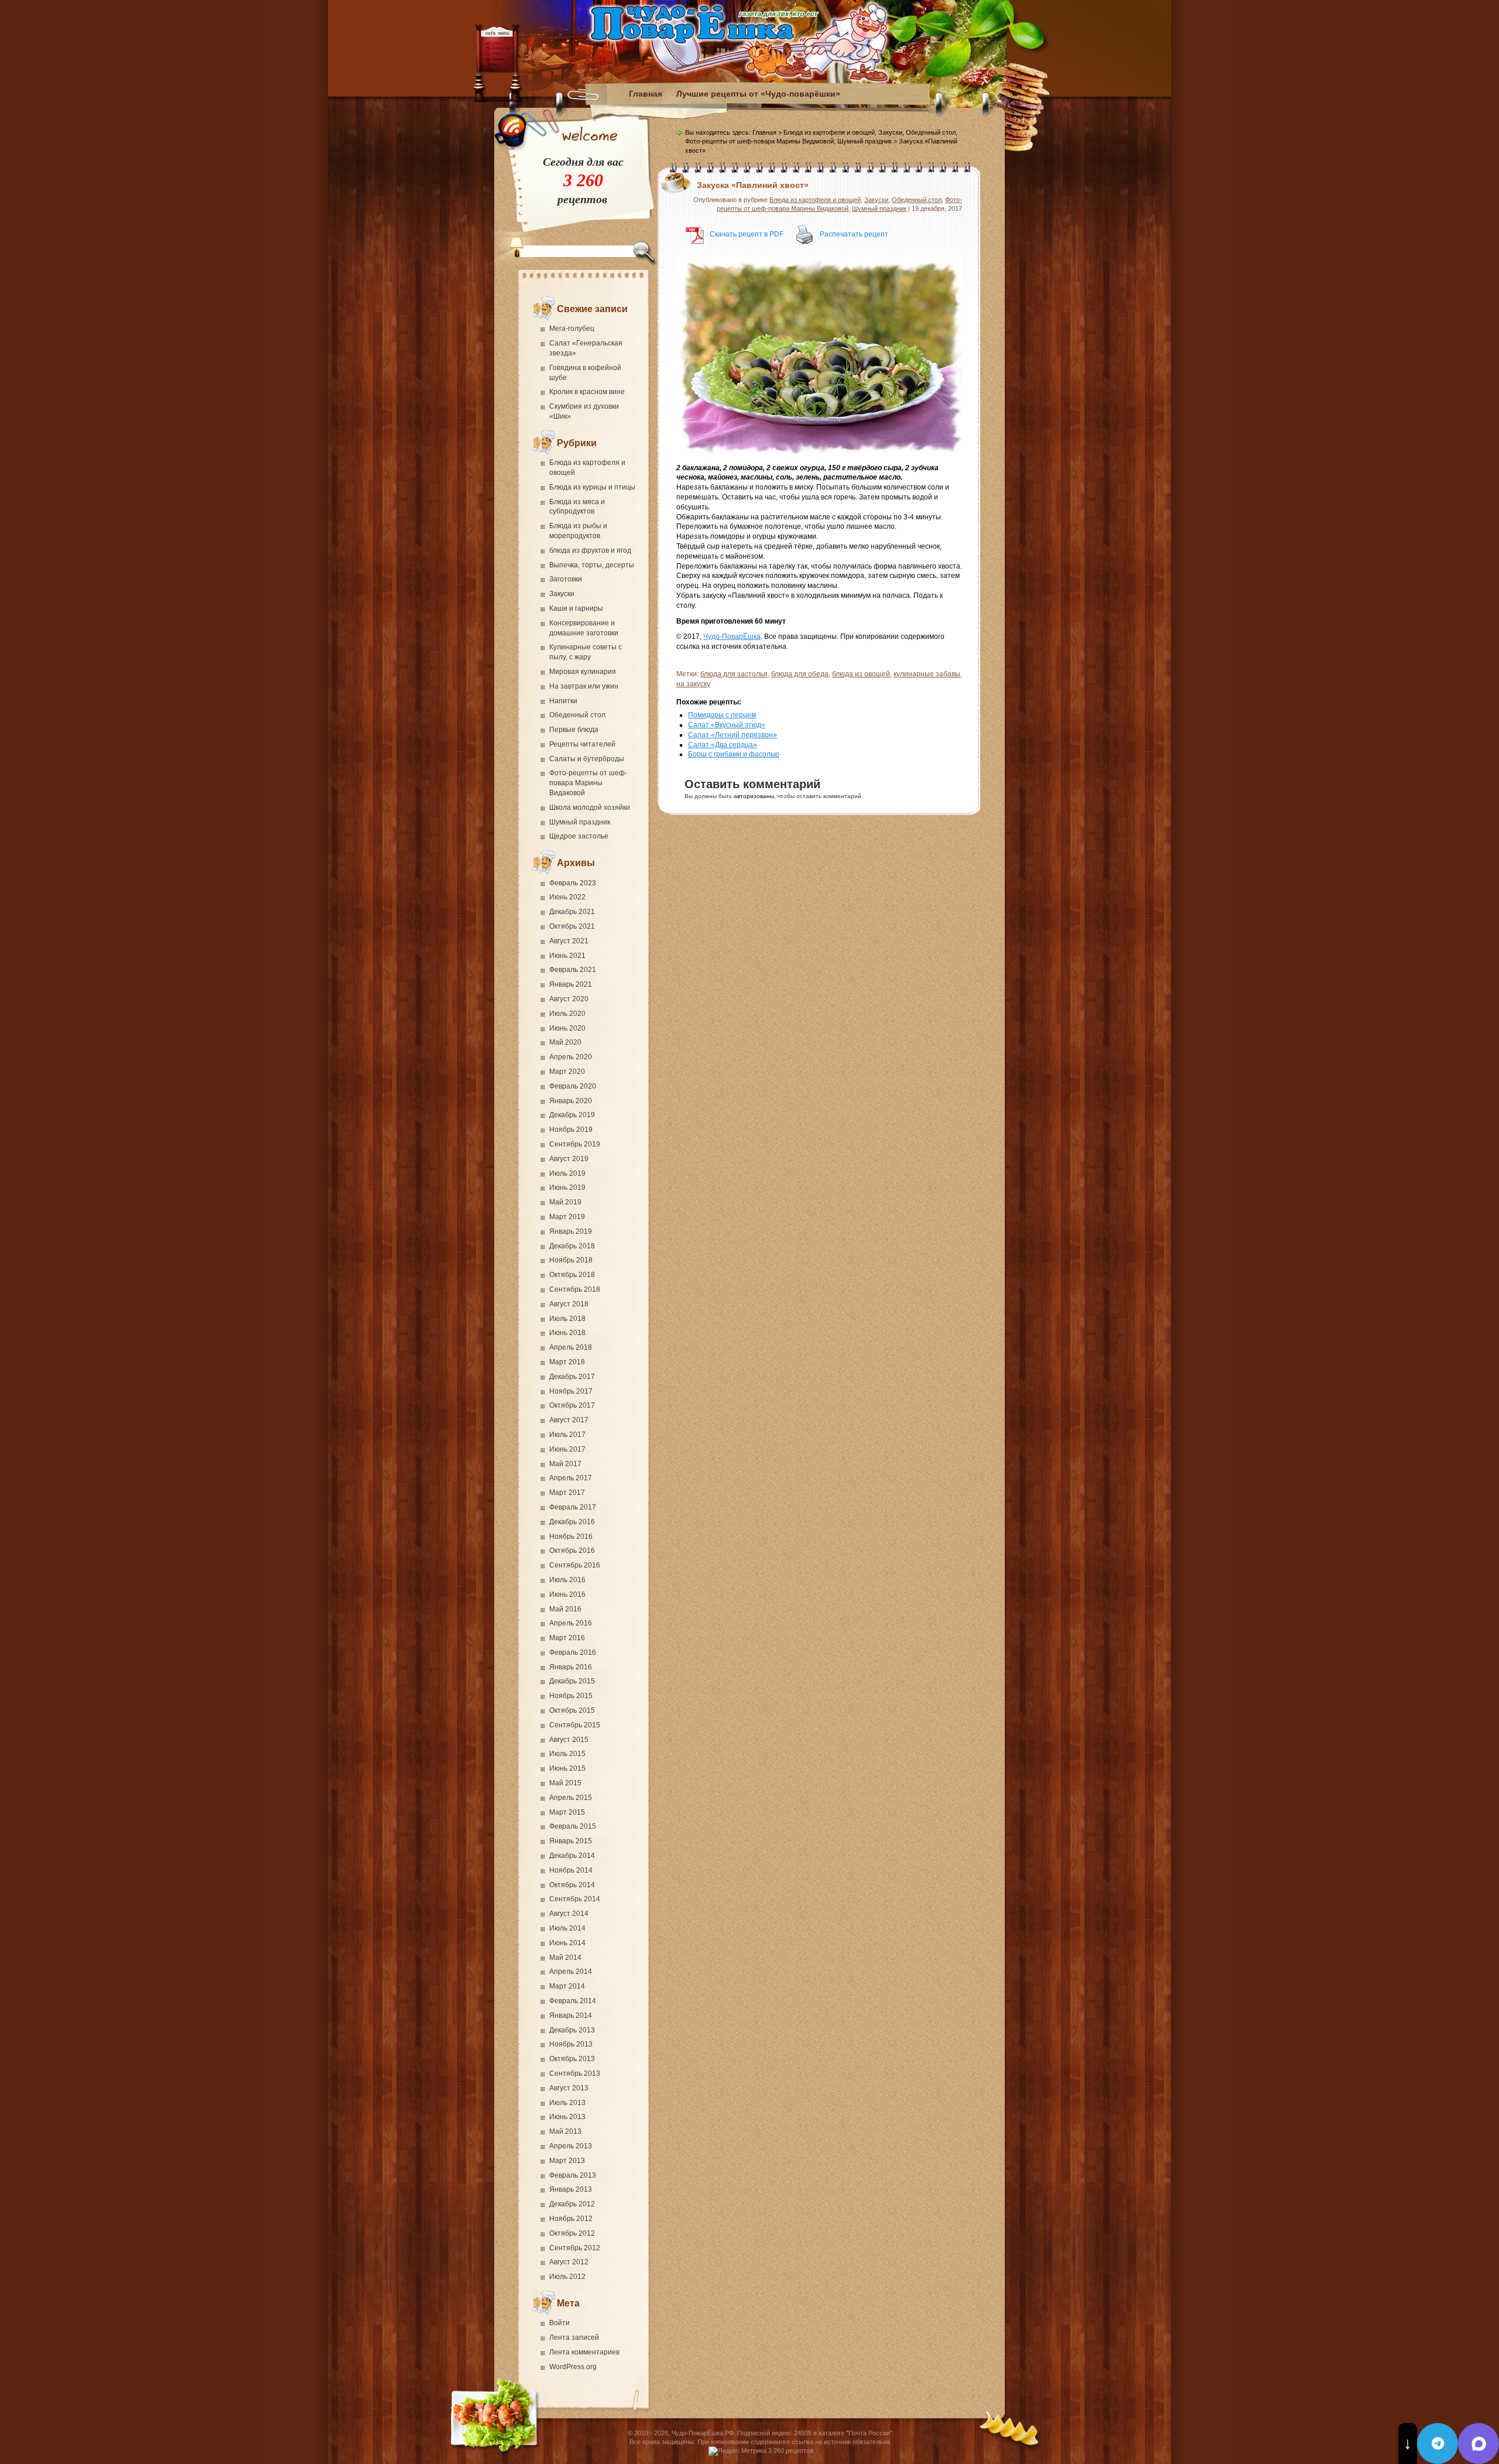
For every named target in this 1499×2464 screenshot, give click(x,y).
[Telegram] (1438, 2444)
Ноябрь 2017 (571, 1391)
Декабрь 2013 (572, 2030)
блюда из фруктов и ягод (590, 550)
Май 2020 (565, 1042)
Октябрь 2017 (572, 1405)
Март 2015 (567, 1812)
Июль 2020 (567, 1014)
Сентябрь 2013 (575, 2073)
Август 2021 (569, 941)
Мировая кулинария (583, 672)
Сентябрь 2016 (575, 1565)
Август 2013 (569, 2088)
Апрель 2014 (571, 1972)
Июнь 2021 (567, 956)
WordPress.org (573, 2367)
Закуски (562, 594)
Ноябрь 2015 (571, 1696)
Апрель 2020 (571, 1057)
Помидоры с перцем (722, 715)
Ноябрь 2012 (571, 2219)
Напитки (563, 701)
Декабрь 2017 (572, 1377)
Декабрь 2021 (572, 912)
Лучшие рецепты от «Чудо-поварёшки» (758, 94)
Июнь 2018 (567, 1333)
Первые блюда (574, 730)
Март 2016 (567, 1638)
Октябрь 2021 (572, 926)
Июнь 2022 (567, 897)
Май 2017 (565, 1464)
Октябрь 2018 (572, 1275)
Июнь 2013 (567, 2117)
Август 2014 (569, 1914)
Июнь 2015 (567, 1768)
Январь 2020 (571, 1101)
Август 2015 (569, 1740)
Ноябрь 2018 (571, 1260)
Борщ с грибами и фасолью (734, 754)
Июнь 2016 (567, 1594)
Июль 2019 (567, 1173)
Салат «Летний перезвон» (733, 735)
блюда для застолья (734, 674)
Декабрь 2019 (572, 1115)
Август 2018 (569, 1304)
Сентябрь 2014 (575, 1899)
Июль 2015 (567, 1754)
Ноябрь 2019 (571, 1130)
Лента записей (574, 2338)
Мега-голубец (572, 328)
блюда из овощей (861, 674)
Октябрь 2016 (572, 1551)
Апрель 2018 (571, 1347)
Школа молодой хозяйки (590, 807)
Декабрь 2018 (572, 1246)
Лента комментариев (584, 2352)
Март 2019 (567, 1217)
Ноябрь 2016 (571, 1536)
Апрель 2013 (571, 2146)
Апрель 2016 (571, 1623)
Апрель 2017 (571, 1478)
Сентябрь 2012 (575, 2248)
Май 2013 (565, 2131)
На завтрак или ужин (584, 686)
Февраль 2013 (573, 2175)
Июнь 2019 (567, 1187)
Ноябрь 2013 (571, 2044)
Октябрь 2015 (572, 1710)
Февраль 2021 (573, 970)
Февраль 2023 (573, 883)
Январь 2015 (571, 1841)
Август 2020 (569, 999)
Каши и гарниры (576, 608)
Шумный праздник (580, 822)
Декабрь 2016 (572, 1522)
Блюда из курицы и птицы (592, 487)
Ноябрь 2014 (571, 1870)
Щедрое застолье (579, 836)
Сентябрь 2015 (575, 1725)
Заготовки (566, 579)
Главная (646, 94)
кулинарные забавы (927, 674)
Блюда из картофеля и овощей (829, 132)
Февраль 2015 (573, 1826)
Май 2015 (565, 1783)
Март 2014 (567, 1986)
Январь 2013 (571, 2189)
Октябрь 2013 (572, 2059)
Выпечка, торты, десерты (592, 565)
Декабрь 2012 (572, 2204)
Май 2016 (565, 1609)
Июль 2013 (567, 2103)
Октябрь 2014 (572, 1885)
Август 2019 (569, 1159)
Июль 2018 (567, 1319)
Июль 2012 (567, 2277)
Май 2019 (565, 1202)
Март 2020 (567, 1072)
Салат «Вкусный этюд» (727, 725)
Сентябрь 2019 (575, 1144)
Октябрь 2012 (572, 2233)
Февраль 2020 (573, 1086)
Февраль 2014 (573, 2001)
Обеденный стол (577, 715)
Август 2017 (569, 1420)
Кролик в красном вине (587, 392)
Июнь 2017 (567, 1449)
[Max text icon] (1479, 2444)
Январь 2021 (571, 984)
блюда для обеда (800, 674)
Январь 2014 (571, 2015)
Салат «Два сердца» (723, 745)
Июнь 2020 (567, 1028)
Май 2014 (565, 1957)
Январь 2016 (571, 1667)
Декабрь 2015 (572, 1681)
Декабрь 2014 (572, 1856)
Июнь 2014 (567, 1943)
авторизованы (754, 796)
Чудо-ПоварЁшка (732, 636)
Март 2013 (567, 2161)
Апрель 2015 (571, 1798)
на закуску (693, 684)
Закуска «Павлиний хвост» (753, 185)
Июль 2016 (567, 1580)
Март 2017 (567, 1493)
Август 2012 (569, 2262)
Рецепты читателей (582, 744)
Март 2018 (567, 1362)
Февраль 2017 (573, 1507)
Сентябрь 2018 (575, 1289)
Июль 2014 (567, 1928)
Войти (559, 2323)
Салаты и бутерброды (587, 759)
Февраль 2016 (573, 1652)
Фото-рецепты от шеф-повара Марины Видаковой (588, 783)
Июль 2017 (567, 1435)
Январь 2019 (571, 1231)
